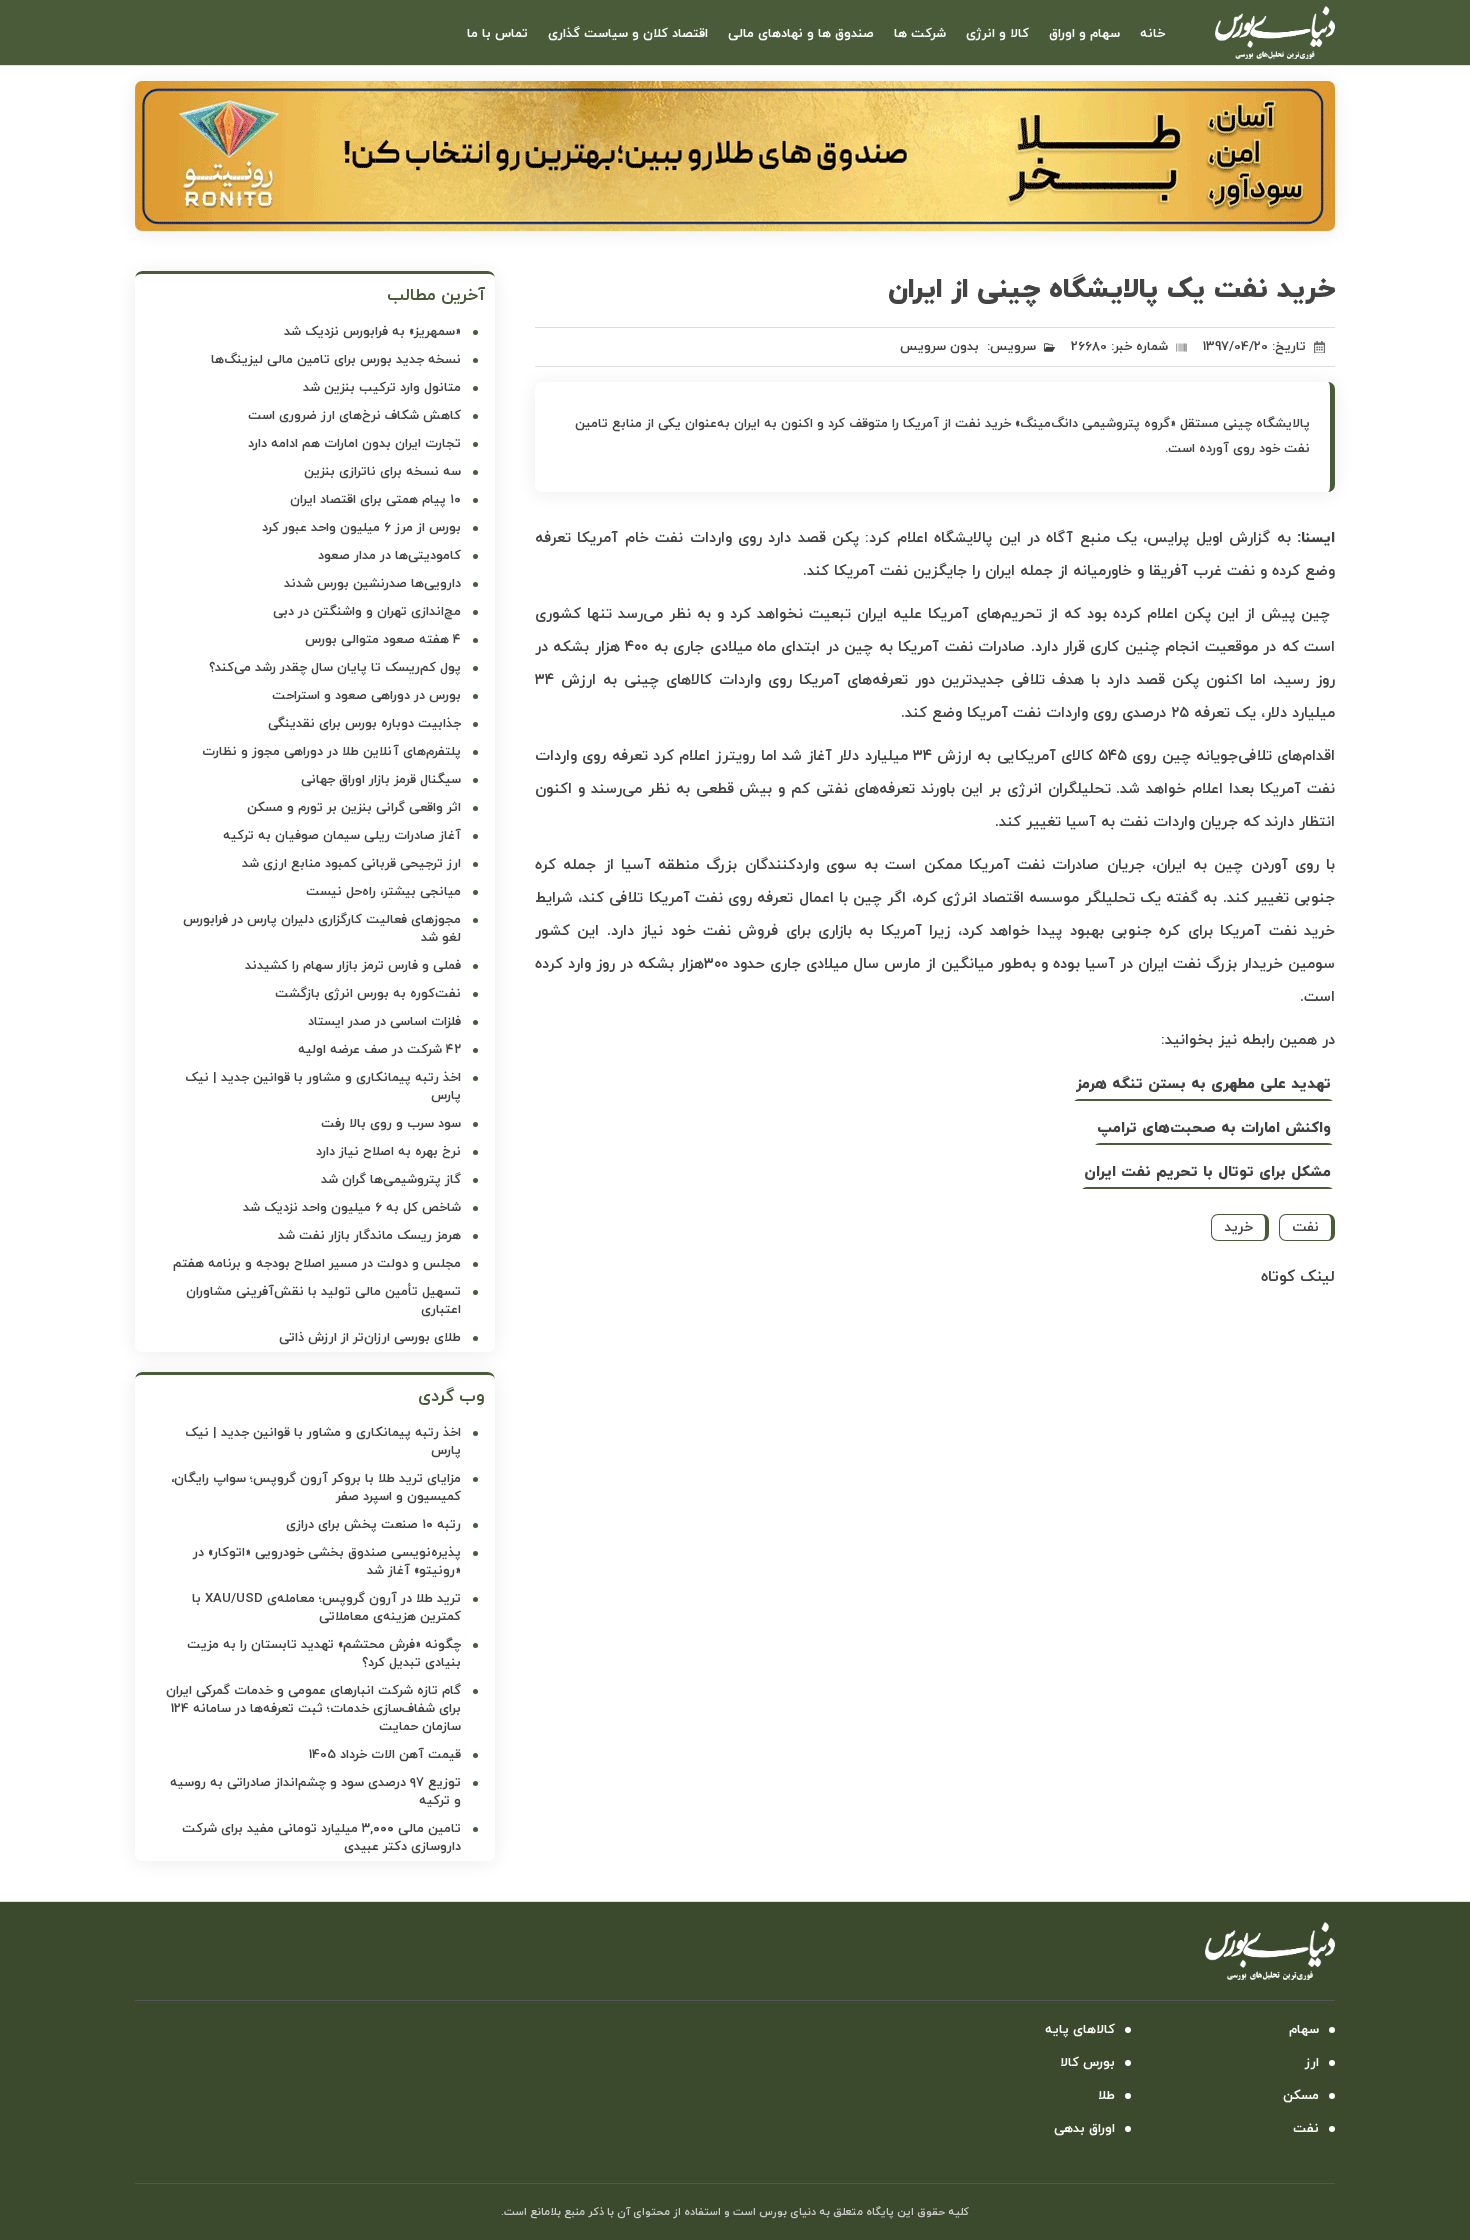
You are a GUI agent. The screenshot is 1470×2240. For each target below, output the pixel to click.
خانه (1152, 34)
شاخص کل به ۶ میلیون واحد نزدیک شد (352, 1208)
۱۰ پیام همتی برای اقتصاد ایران (375, 500)
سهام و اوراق (1084, 34)
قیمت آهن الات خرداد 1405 (385, 1755)
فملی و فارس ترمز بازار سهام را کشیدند (353, 966)
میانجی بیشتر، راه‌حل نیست (383, 892)
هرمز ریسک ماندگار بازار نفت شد (369, 1236)
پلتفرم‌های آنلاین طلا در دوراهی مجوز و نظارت (331, 752)
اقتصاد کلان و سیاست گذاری (628, 34)
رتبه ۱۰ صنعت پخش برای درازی (373, 1525)
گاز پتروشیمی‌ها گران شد (391, 1180)
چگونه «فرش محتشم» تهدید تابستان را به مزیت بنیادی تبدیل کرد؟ (324, 1654)
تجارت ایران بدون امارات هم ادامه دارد (354, 444)
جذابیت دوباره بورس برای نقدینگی (364, 724)
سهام (1304, 2030)
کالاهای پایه (1080, 2030)
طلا (1106, 2096)
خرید (1238, 1227)
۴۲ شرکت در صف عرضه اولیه (379, 1050)
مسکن (1301, 2096)
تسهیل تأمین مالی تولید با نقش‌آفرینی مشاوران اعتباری (323, 1301)
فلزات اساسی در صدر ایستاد (384, 1022)
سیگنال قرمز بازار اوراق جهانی (381, 780)
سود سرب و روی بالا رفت (391, 1124)
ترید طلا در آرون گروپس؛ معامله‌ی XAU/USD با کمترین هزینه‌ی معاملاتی (326, 1608)
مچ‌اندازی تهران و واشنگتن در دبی (367, 612)
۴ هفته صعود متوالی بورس (383, 640)
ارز (1312, 2063)
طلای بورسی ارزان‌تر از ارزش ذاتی (370, 1338)
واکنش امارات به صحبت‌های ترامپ (1214, 1128)
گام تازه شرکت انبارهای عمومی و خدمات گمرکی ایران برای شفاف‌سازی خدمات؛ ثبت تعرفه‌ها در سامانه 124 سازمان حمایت (313, 1709)
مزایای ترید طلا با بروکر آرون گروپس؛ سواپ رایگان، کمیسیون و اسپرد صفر (316, 1488)
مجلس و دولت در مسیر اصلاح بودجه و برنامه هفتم (317, 1264)
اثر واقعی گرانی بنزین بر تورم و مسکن (354, 808)
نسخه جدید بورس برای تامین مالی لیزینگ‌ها (336, 360)
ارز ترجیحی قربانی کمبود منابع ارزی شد (351, 864)
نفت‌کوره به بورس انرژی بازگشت (368, 994)
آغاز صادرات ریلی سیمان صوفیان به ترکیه (342, 836)
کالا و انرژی (997, 34)
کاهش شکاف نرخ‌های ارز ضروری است (354, 416)
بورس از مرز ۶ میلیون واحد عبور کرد (361, 528)
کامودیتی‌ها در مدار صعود (389, 556)
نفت (1305, 1227)
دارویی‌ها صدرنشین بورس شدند (372, 584)
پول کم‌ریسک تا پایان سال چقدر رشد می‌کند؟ (335, 668)
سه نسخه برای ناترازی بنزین (382, 472)
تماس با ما (497, 34)
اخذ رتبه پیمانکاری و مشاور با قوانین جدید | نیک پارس (323, 1087)
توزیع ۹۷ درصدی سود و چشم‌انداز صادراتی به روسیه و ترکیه (315, 1792)
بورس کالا (1087, 2063)
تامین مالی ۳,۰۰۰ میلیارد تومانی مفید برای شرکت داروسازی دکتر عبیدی (321, 1838)
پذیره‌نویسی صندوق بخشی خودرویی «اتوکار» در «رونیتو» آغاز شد (327, 1562)
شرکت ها (920, 34)
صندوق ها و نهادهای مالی (801, 34)
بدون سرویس (939, 347)
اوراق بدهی (1084, 2129)
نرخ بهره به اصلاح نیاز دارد (388, 1152)
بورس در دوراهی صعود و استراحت (366, 696)
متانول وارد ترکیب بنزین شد (382, 388)
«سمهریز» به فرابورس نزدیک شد (372, 332)
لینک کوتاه (1298, 1277)
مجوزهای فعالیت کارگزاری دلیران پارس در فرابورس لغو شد (322, 929)
